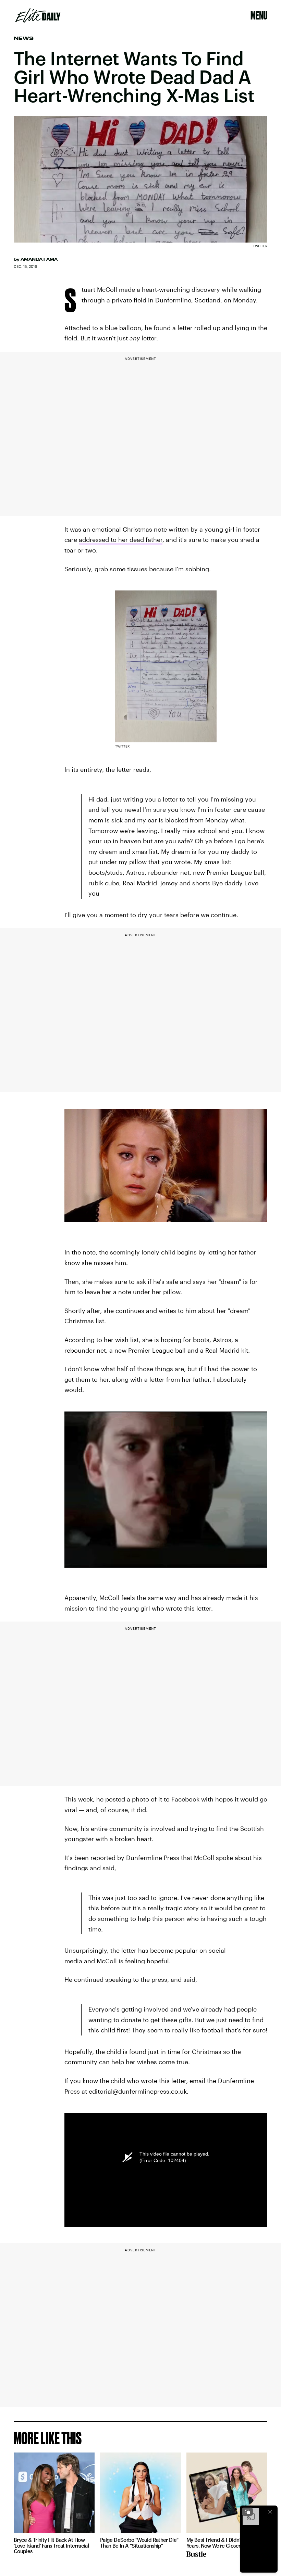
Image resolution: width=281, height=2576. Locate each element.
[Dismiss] (270, 2512)
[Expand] (247, 2512)
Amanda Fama (39, 259)
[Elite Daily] (38, 15)
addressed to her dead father (121, 539)
